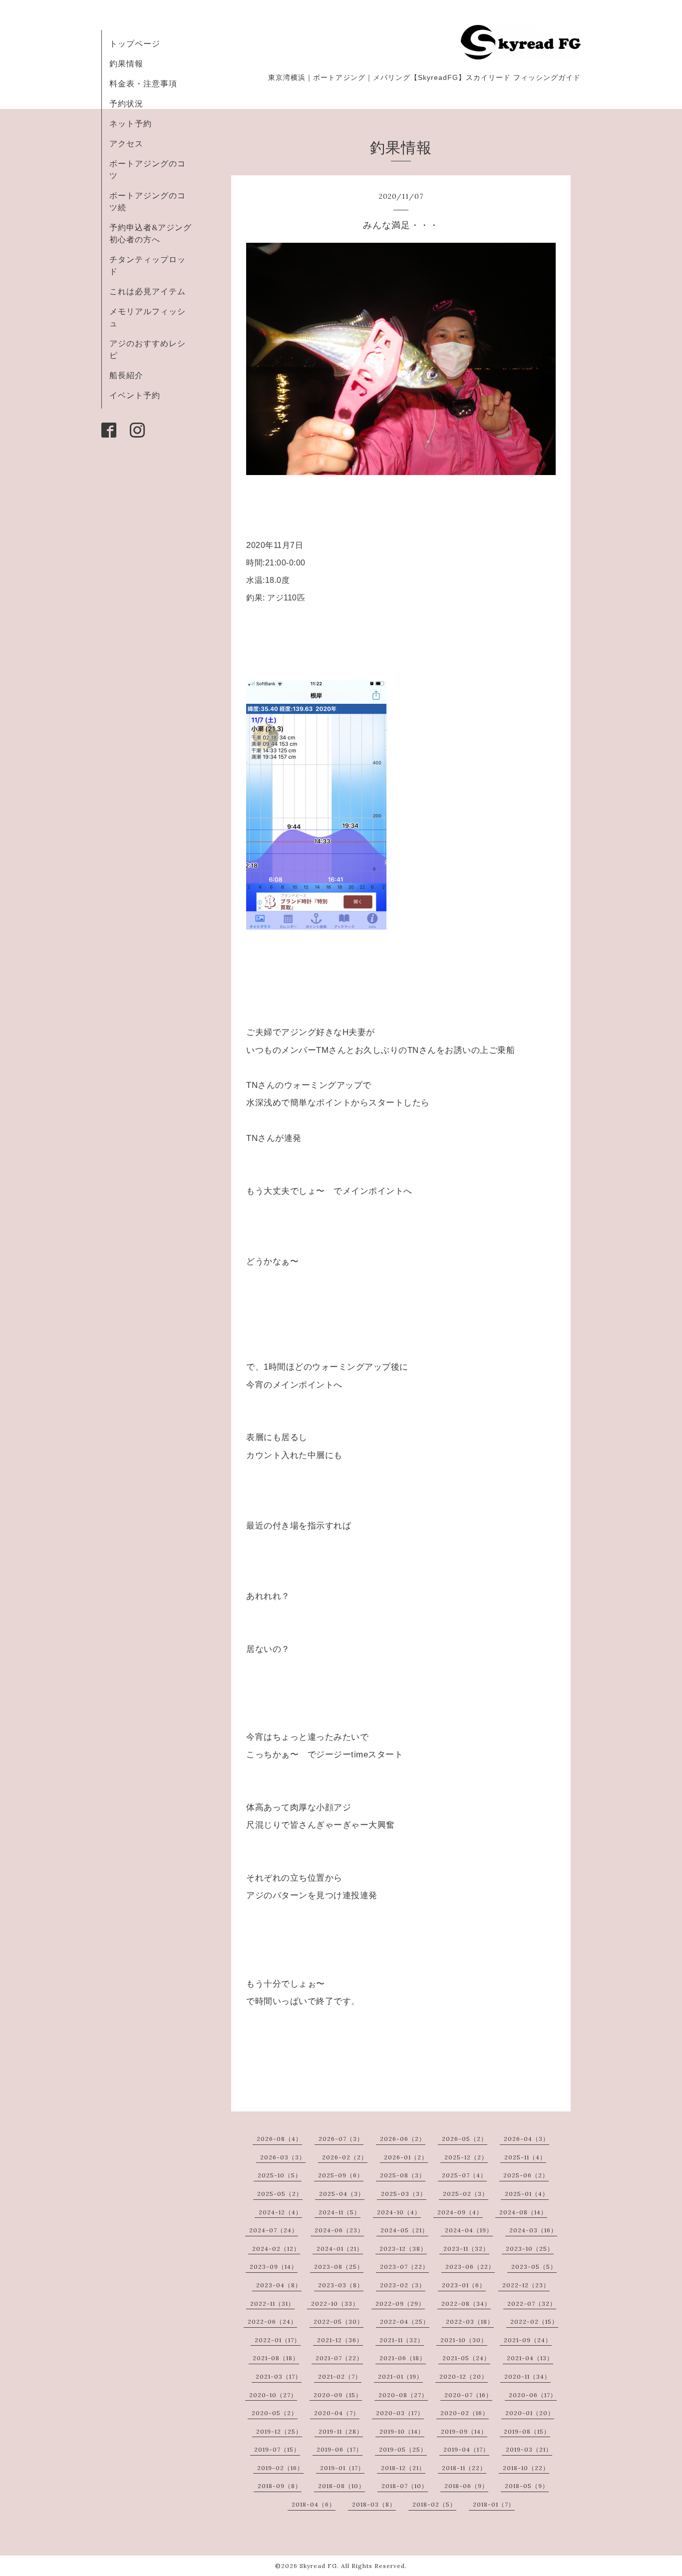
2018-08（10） (341, 2486)
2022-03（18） (470, 2321)
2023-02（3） (403, 2285)
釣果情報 (126, 63)
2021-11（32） (402, 2340)
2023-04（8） (279, 2285)
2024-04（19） (469, 2230)
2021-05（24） (466, 2358)
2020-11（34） (527, 2376)
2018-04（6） (314, 2504)
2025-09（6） (341, 2175)
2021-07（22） (339, 2358)
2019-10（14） (402, 2431)
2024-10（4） (399, 2212)
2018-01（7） (494, 2504)
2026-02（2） (345, 2157)
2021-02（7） (340, 2376)
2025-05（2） (280, 2194)
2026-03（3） (283, 2157)
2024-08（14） (523, 2212)
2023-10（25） (530, 2249)
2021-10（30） (464, 2340)
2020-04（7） (337, 2413)
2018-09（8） (280, 2486)
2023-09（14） (274, 2267)
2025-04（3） (342, 2194)
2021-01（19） (400, 2376)
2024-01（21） (340, 2249)
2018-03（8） (374, 2504)
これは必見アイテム (148, 291)
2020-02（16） (465, 2413)
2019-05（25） (403, 2449)
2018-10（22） (526, 2468)
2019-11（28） (341, 2431)
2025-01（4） (527, 2194)
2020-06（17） (533, 2395)
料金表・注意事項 (143, 83)
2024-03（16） (533, 2230)
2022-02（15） (534, 2321)
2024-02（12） (276, 2249)
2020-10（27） (273, 2395)
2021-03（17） (279, 2376)
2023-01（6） (464, 2285)
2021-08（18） (276, 2358)
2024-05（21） (404, 2230)
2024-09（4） (460, 2212)
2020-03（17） (400, 2413)
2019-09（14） (464, 2431)
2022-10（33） (335, 2304)
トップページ (135, 43)
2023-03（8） (341, 2285)
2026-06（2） (403, 2139)
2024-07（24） (274, 2230)
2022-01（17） (278, 2340)
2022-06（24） (272, 2321)
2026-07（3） (341, 2139)
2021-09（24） (528, 2340)
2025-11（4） (525, 2157)
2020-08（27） (403, 2395)
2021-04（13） (530, 2358)
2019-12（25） (279, 2431)
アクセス (126, 143)
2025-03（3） (404, 2194)
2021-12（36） (340, 2340)
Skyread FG (318, 2566)
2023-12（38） (403, 2249)
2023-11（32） (466, 2249)
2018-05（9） (527, 2486)
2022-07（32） (532, 2304)
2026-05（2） (465, 2139)
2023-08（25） (339, 2267)
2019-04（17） (466, 2449)
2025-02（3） (466, 2194)
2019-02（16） (280, 2468)
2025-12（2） (466, 2157)
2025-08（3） (403, 2175)
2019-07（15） (277, 2449)
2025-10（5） (280, 2175)
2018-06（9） (466, 2486)
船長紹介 (126, 375)
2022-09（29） (400, 2304)
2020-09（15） (338, 2395)
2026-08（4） (279, 2139)
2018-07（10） (405, 2486)
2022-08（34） (466, 2304)
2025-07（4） (464, 2175)
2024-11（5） (340, 2212)
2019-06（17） (340, 2449)
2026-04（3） (526, 2139)
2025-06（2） (526, 2175)
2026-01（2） (406, 2157)
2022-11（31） (272, 2304)
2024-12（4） (280, 2212)
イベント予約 (135, 395)
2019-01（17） (342, 2468)
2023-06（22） (470, 2267)
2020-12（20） (464, 2376)
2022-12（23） (526, 2285)
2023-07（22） (404, 2267)
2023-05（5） (534, 2267)
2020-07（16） (468, 2395)
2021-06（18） (403, 2358)
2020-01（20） (530, 2413)
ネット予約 (131, 123)
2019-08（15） (527, 2431)
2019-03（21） (529, 2449)
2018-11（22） (464, 2468)
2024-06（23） (339, 2230)
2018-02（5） (434, 2504)
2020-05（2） (275, 2413)
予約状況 (126, 103)
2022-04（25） (405, 2321)
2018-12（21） (403, 2468)
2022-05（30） (339, 2321)
